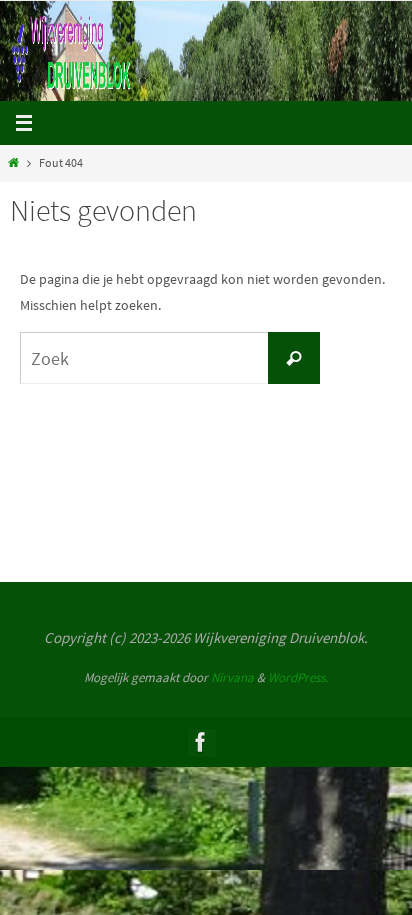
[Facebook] (201, 742)
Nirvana (232, 677)
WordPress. (298, 677)
